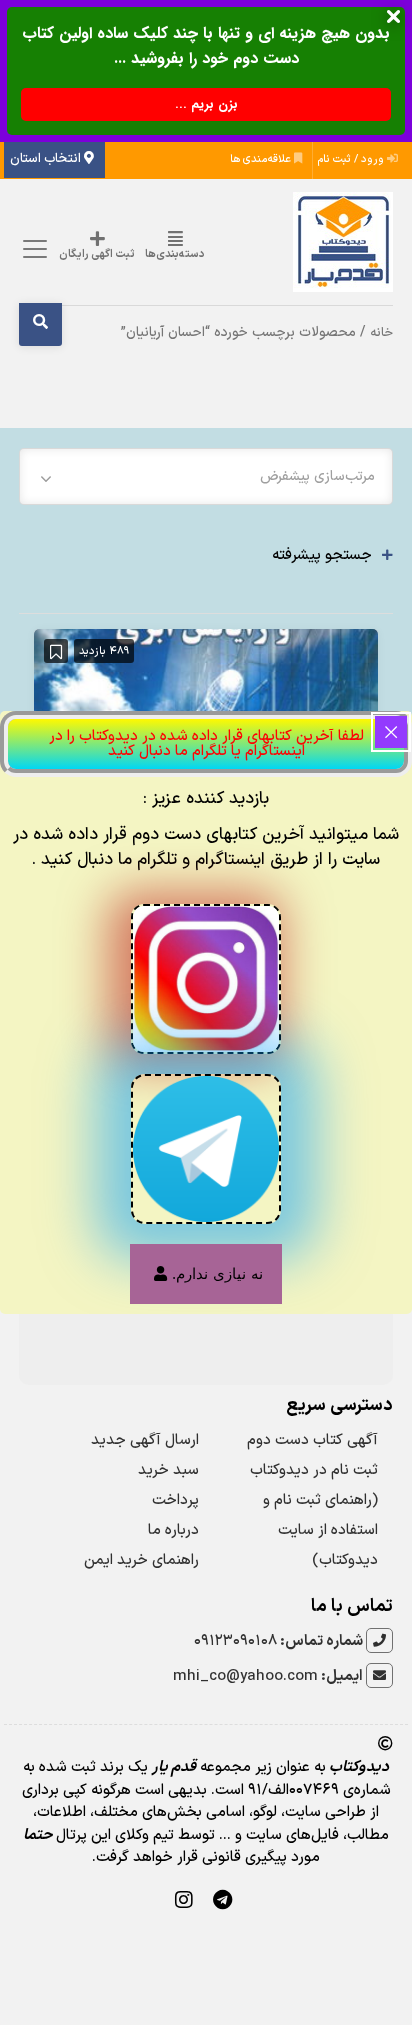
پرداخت (175, 1500)
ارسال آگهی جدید (145, 1440)
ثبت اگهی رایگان (97, 254)
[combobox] (206, 476)
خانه (381, 332)
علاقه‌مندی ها (262, 159)
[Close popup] (391, 732)
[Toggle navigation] (31, 249)
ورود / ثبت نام (352, 159)
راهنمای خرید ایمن (141, 1560)
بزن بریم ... (206, 104)
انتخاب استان (47, 159)
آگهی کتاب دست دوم (312, 1440)
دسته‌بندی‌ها (175, 254)
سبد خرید (168, 1470)
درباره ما (173, 1530)
